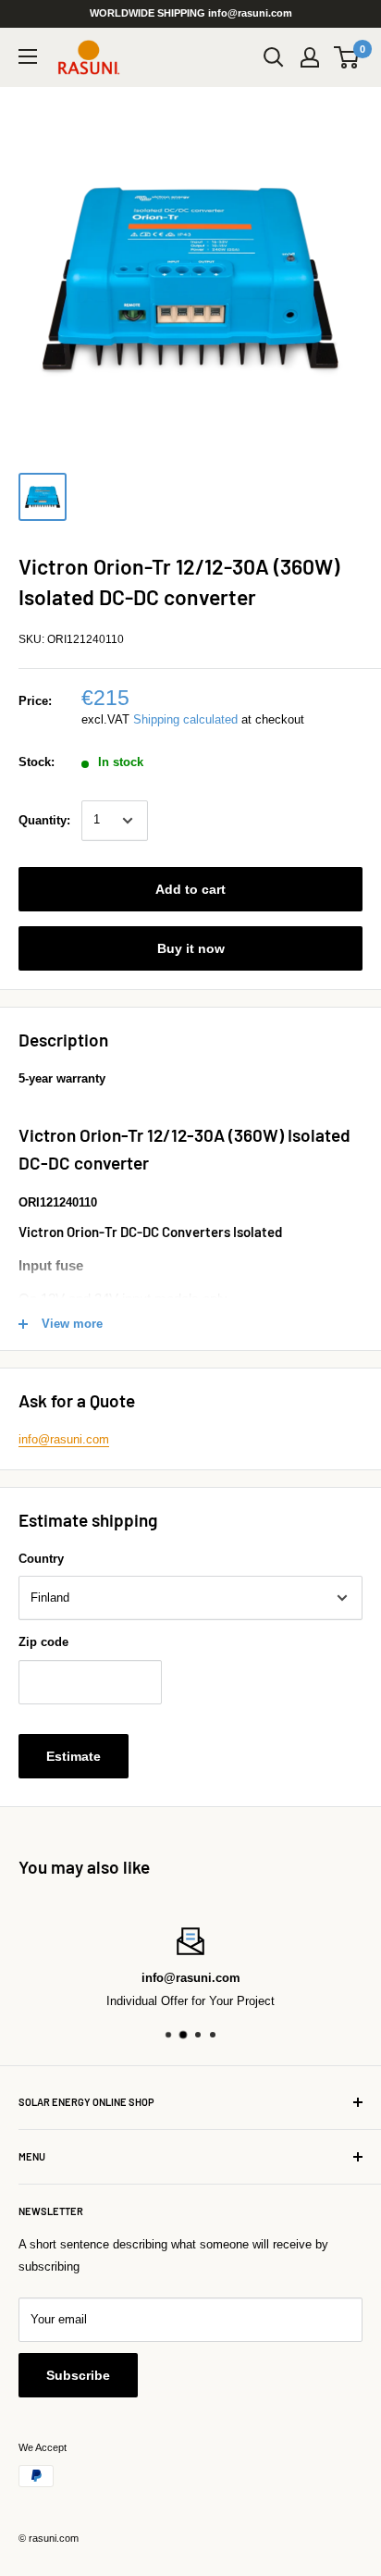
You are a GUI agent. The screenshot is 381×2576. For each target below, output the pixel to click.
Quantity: (44, 820)
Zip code (43, 1642)
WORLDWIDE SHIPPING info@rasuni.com (191, 13)
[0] (347, 57)
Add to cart (190, 889)
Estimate (74, 1756)
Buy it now (191, 948)
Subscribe (78, 2375)
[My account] (310, 57)
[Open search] (274, 57)
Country (41, 1559)
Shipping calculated (185, 719)
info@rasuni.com (64, 1439)
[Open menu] (28, 56)
